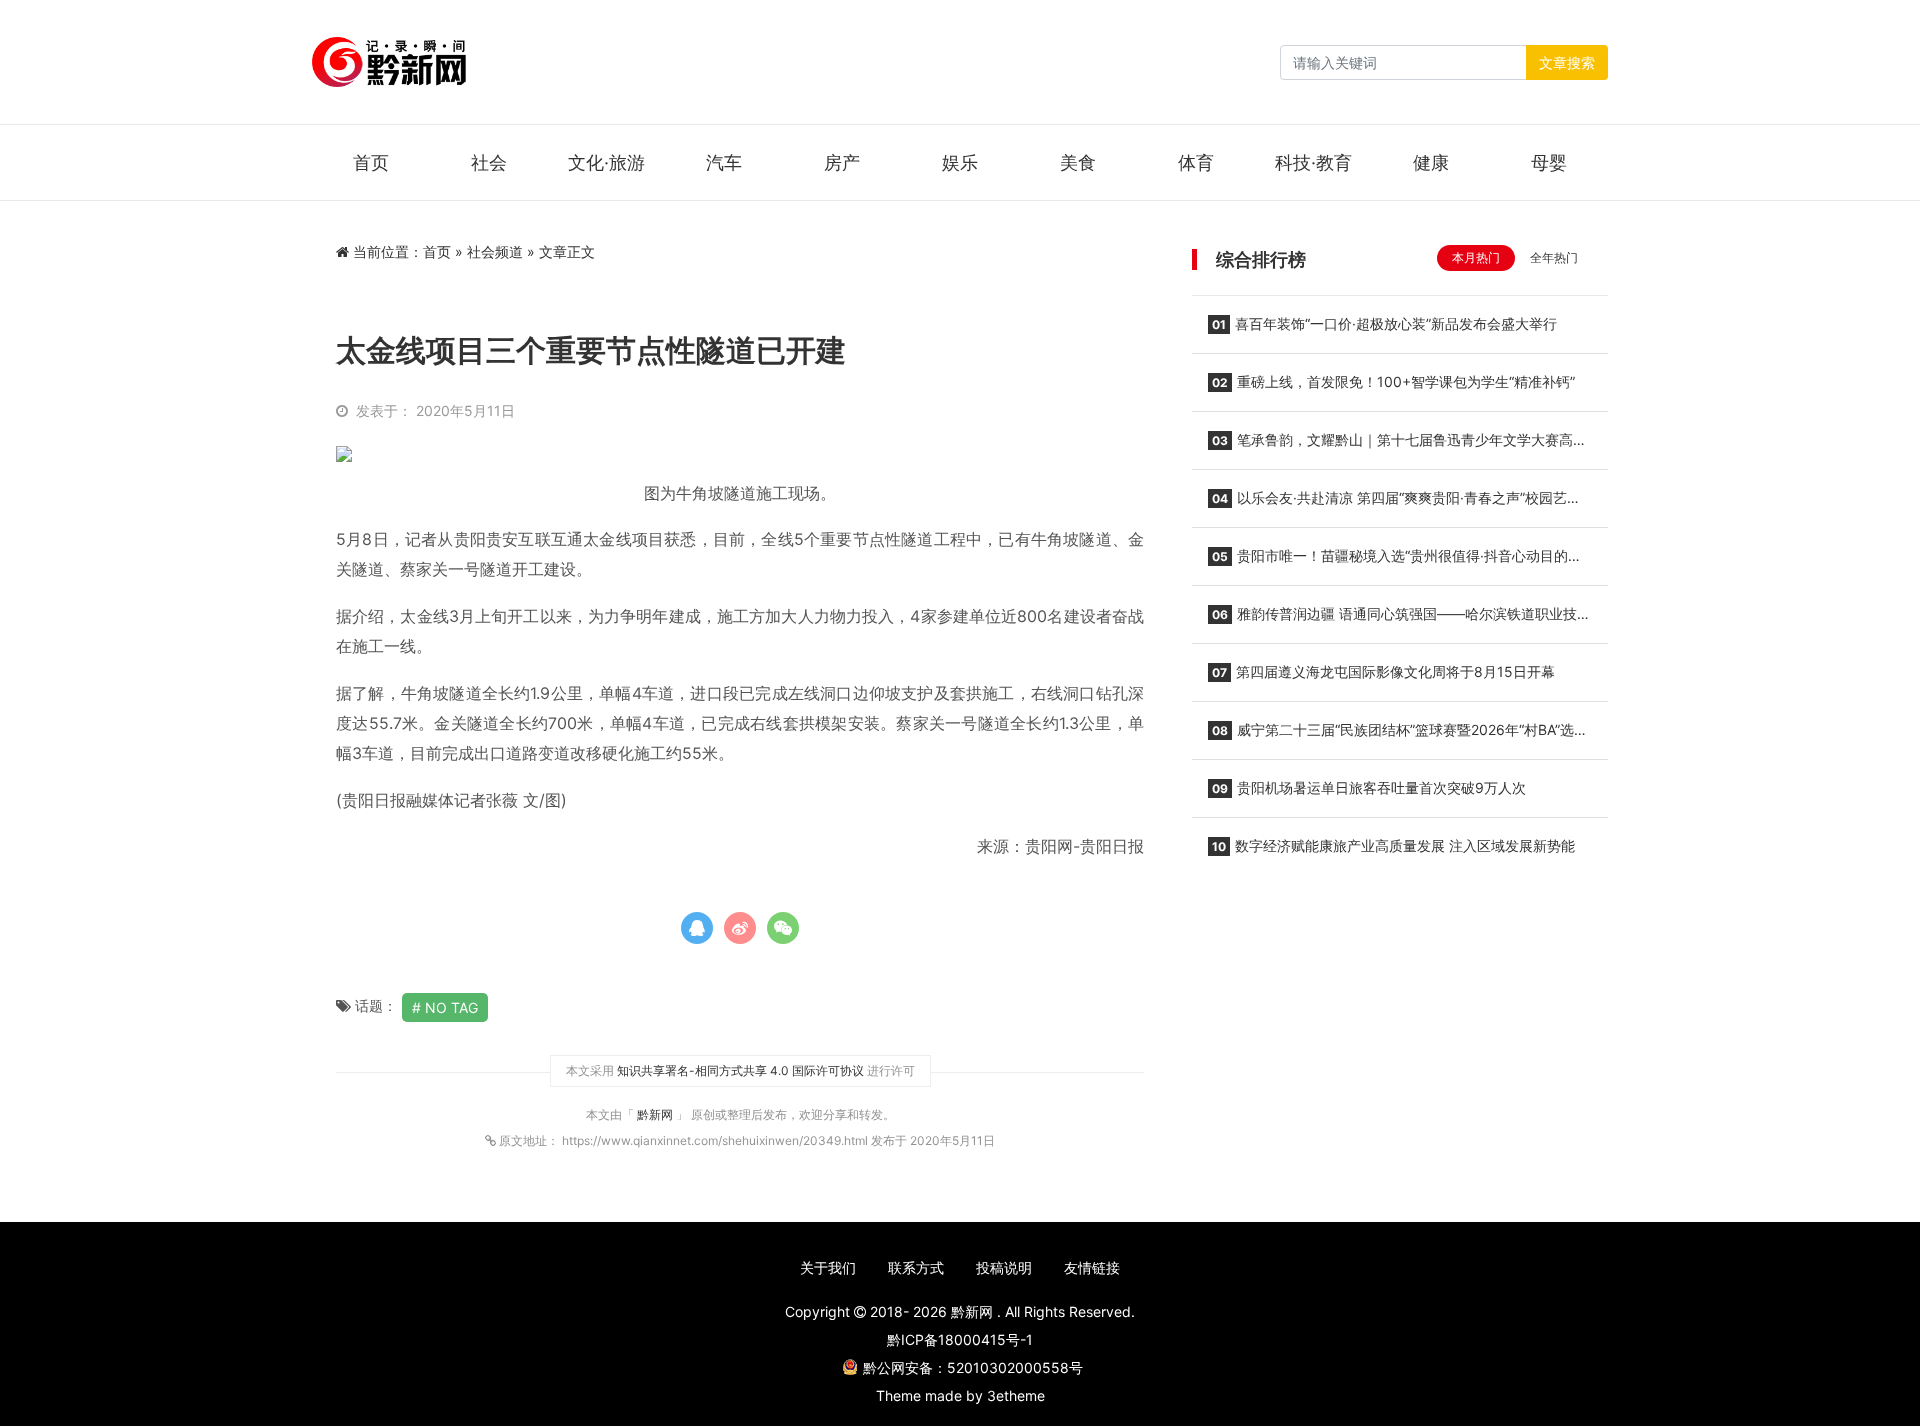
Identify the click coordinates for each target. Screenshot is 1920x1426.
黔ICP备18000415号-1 (960, 1339)
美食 (1078, 162)
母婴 (1549, 162)
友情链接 (1092, 1267)
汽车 (724, 162)
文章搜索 (1567, 62)
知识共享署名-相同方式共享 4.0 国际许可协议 (740, 1070)
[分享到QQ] (697, 928)
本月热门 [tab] (1476, 257)
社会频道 (495, 251)
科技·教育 (1313, 162)
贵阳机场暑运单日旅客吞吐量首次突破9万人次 (1369, 787)
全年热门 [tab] (1554, 257)
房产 (842, 162)
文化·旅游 (606, 162)
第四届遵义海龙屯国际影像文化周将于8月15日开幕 (1383, 671)
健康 (1431, 162)
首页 (371, 162)
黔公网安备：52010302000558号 (973, 1367)
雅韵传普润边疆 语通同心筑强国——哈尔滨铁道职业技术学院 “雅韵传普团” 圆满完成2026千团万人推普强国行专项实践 (1399, 620)
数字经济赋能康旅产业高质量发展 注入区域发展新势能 (1393, 845)
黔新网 (656, 1114)
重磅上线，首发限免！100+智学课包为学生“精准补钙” (1393, 381)
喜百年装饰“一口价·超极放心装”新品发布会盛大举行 (1384, 323)
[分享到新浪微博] (740, 928)
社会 (489, 162)
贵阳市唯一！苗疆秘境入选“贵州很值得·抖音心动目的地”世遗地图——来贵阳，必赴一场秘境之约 (1397, 562)
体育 (1196, 162)
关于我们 (828, 1267)
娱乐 (960, 162)
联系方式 (916, 1267)
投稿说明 (1004, 1267)
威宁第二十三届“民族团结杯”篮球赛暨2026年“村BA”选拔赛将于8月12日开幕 (1398, 736)
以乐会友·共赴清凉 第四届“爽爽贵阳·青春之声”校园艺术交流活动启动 (1394, 504)
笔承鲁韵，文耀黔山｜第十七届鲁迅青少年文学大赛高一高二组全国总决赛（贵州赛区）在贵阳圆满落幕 (1397, 446)
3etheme (1016, 1395)
